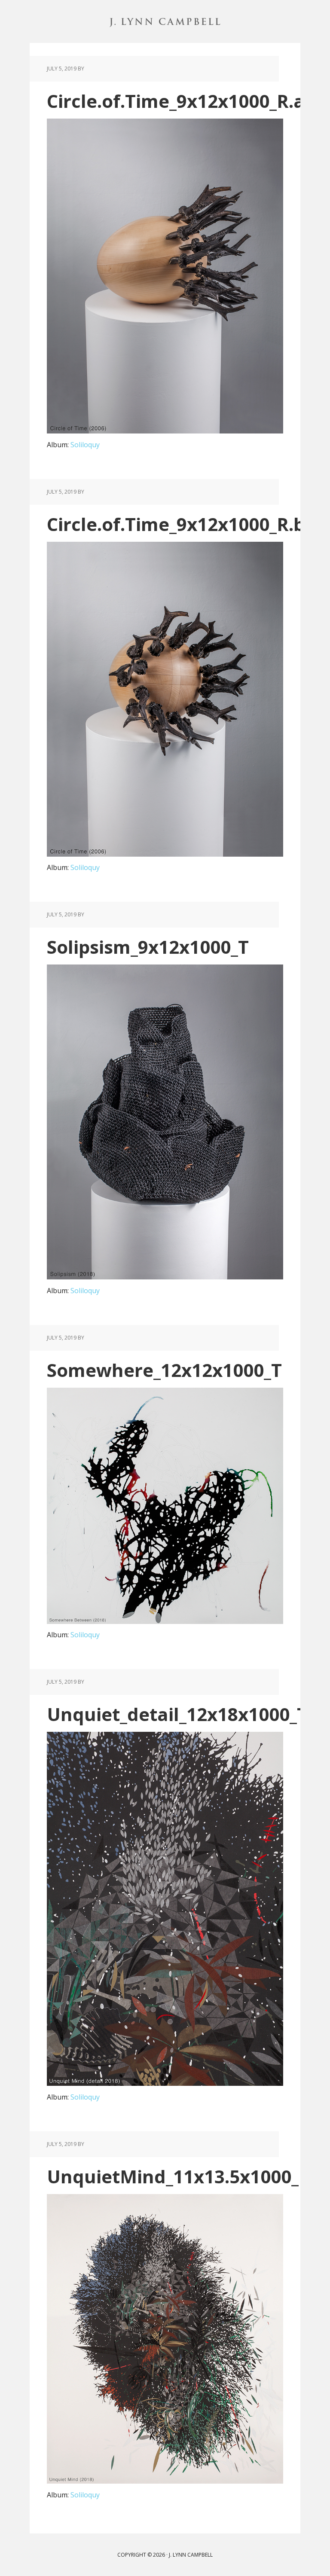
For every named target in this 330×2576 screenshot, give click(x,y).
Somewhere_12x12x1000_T (164, 1370)
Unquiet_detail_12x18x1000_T (177, 1714)
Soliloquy (85, 445)
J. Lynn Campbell (165, 21)
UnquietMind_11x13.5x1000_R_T (188, 2176)
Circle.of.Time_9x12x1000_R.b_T (185, 524)
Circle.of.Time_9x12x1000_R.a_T (185, 101)
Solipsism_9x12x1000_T (148, 947)
